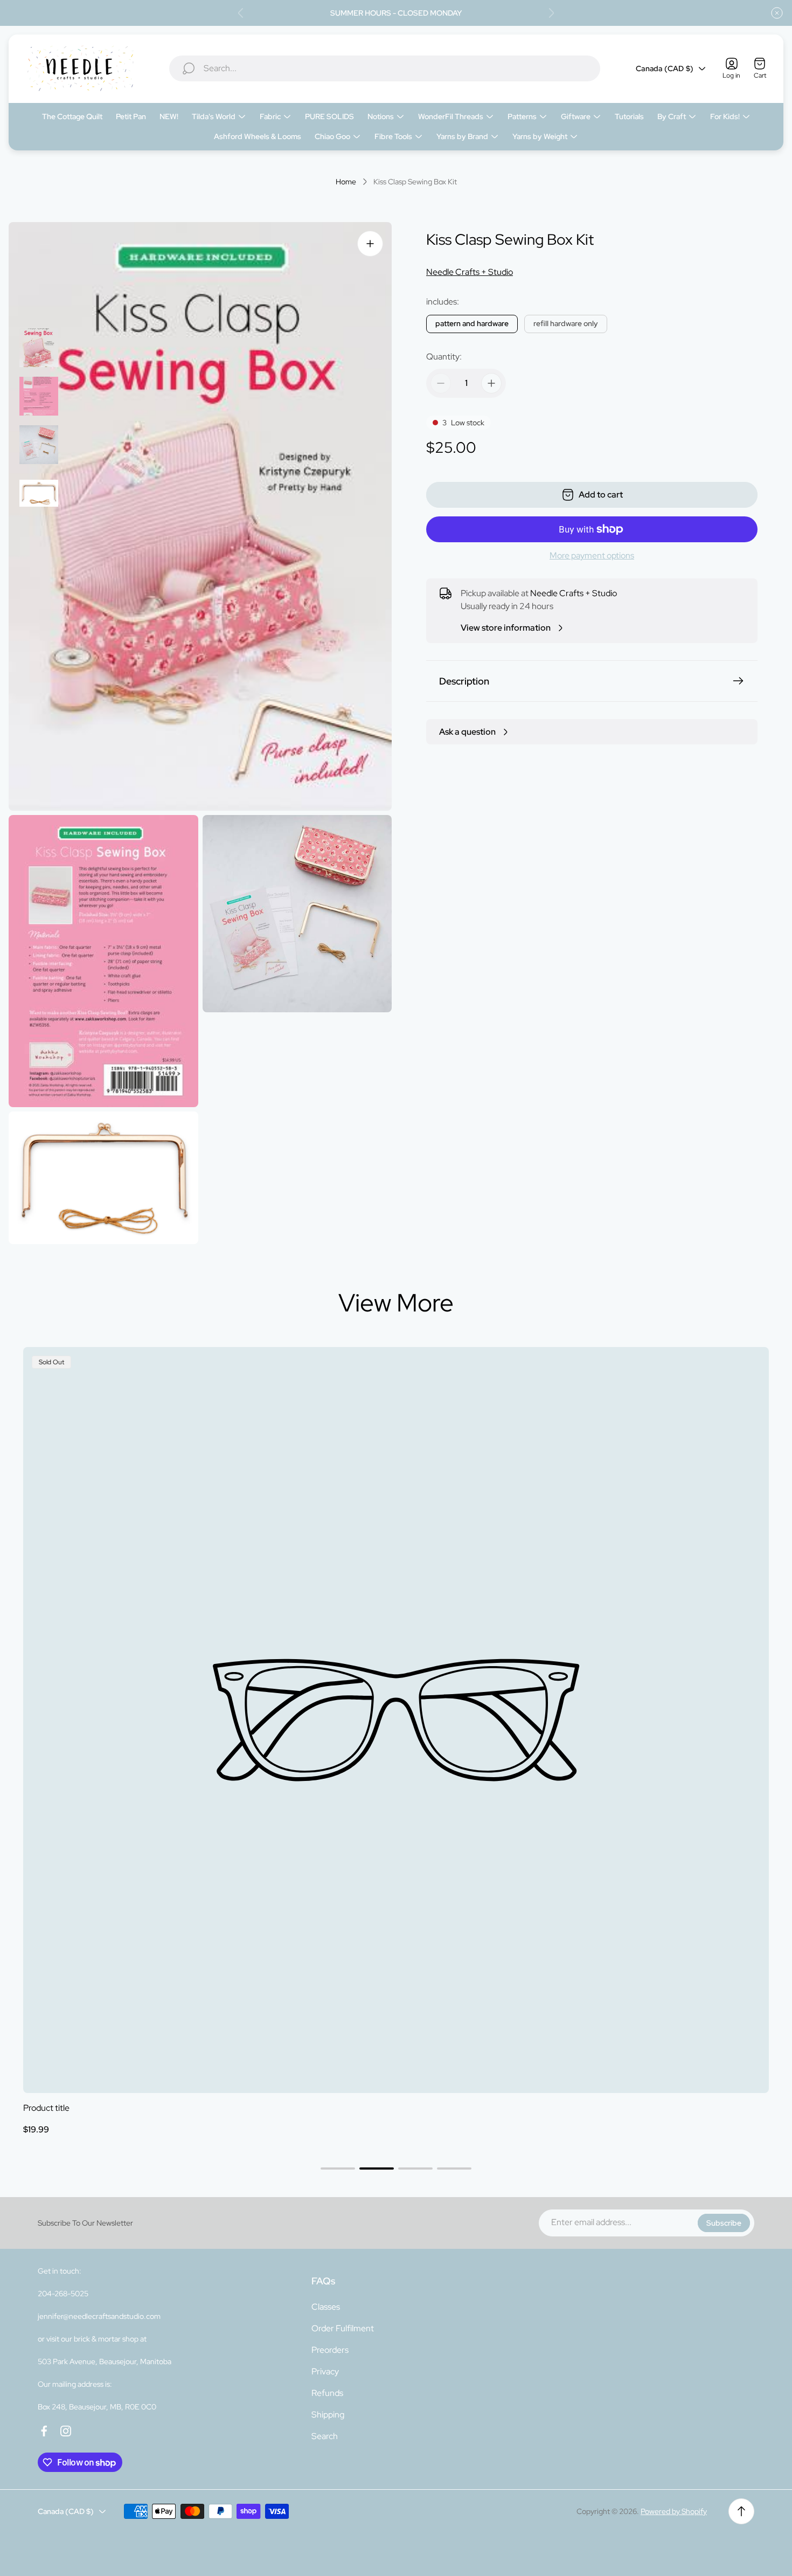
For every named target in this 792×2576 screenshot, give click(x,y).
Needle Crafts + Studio (470, 272)
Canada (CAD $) (665, 68)
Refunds (327, 2393)
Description (464, 681)
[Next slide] (551, 13)
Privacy (325, 2371)
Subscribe (724, 2223)
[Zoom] (370, 244)
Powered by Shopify (674, 2511)
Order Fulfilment (343, 2328)
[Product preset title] (396, 1720)
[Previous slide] (241, 13)
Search (325, 2436)
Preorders (330, 2350)
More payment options (592, 556)
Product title (46, 2108)
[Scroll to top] (741, 2511)
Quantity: (444, 357)
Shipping (328, 2415)
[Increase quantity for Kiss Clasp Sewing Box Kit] (491, 383)
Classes (326, 2307)
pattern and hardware (472, 323)
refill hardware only (566, 323)
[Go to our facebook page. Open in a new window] (44, 2431)
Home (346, 182)
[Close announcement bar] (777, 13)
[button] (338, 2168)
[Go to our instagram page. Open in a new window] (66, 2431)
